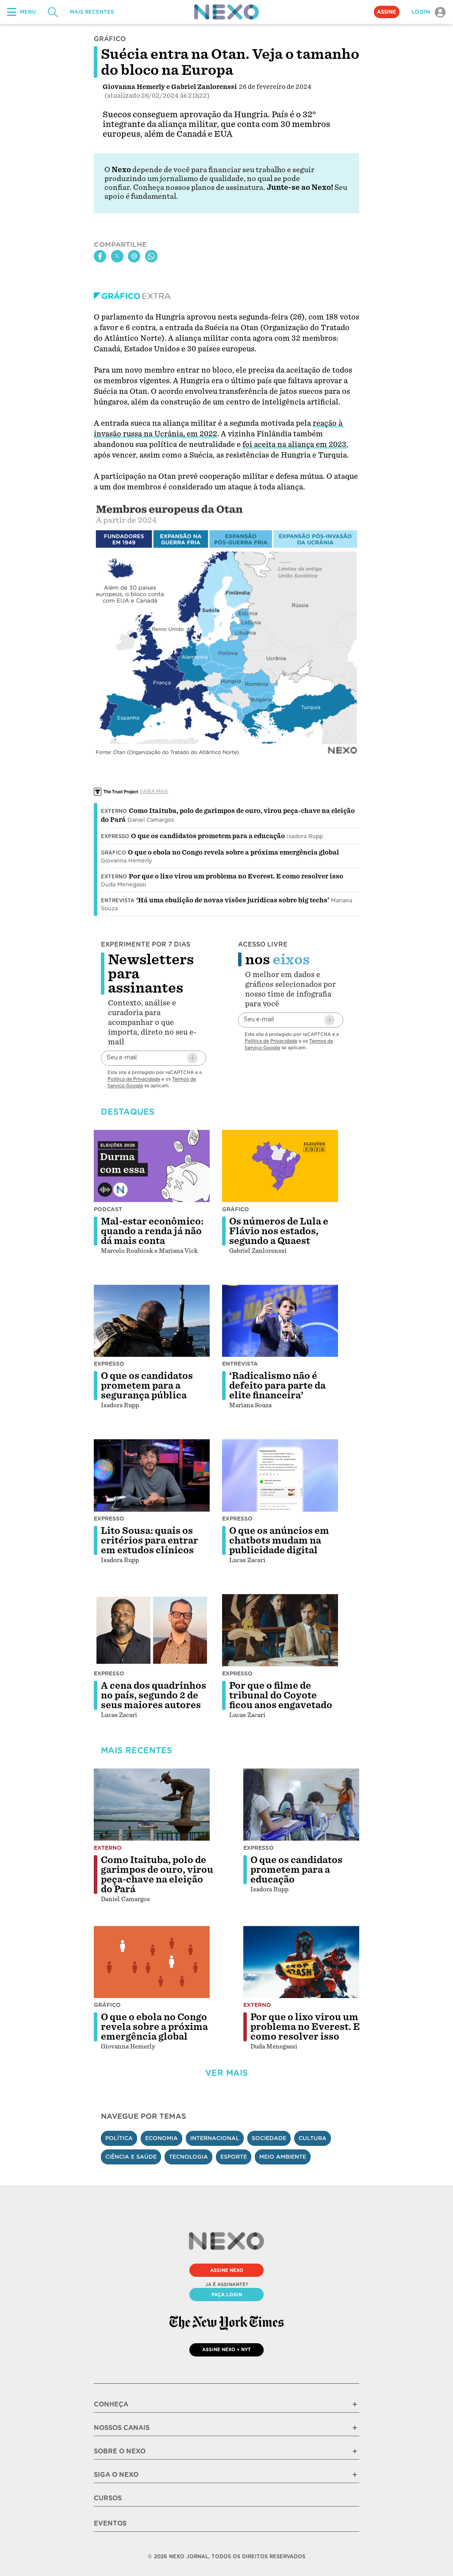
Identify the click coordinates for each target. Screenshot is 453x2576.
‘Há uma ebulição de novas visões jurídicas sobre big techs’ (233, 900)
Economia (161, 2138)
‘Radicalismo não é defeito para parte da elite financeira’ (277, 1386)
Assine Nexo (227, 2270)
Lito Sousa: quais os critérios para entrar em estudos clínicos (150, 1540)
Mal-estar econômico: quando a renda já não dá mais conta (152, 1231)
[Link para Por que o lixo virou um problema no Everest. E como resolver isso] (301, 1962)
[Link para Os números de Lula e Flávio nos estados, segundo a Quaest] (280, 1166)
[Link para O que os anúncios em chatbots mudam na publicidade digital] (280, 1475)
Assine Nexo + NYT (226, 2349)
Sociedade (269, 2138)
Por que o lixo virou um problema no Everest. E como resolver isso (236, 876)
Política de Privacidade (134, 1079)
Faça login (227, 2295)
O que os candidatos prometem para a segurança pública (147, 1386)
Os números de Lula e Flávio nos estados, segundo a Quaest (279, 1231)
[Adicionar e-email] (192, 1058)
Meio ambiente (283, 2157)
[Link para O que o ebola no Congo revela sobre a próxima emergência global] (152, 1962)
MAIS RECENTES (92, 12)
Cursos (108, 2498)
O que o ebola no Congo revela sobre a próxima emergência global (233, 852)
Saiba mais (154, 791)
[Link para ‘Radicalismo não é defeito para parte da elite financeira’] (280, 1321)
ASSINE (387, 12)
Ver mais (226, 2073)
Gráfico (113, 853)
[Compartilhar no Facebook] (100, 256)
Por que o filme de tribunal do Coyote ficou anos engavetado (281, 1695)
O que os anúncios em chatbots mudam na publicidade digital (279, 1540)
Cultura (313, 2138)
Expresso (115, 836)
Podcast (108, 1209)
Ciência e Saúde (131, 2157)
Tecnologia (188, 2157)
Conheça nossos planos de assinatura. (199, 187)
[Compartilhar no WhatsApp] (151, 256)
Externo (114, 811)
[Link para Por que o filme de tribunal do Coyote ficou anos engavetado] (280, 1630)
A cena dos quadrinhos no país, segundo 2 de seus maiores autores (154, 1695)
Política (119, 2138)
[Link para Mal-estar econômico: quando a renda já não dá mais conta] (152, 1166)
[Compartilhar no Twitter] (117, 256)
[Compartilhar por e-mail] (134, 256)
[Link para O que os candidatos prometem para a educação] (301, 1805)
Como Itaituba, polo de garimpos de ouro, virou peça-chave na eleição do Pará (157, 1875)
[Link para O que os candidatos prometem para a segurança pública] (152, 1321)
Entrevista (118, 901)
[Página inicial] (226, 12)
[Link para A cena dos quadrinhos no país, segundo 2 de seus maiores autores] (152, 1630)
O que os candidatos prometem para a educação (208, 836)
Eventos (110, 2523)
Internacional (215, 2138)
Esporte (234, 2157)
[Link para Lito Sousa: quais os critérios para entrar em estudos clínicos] (152, 1475)
